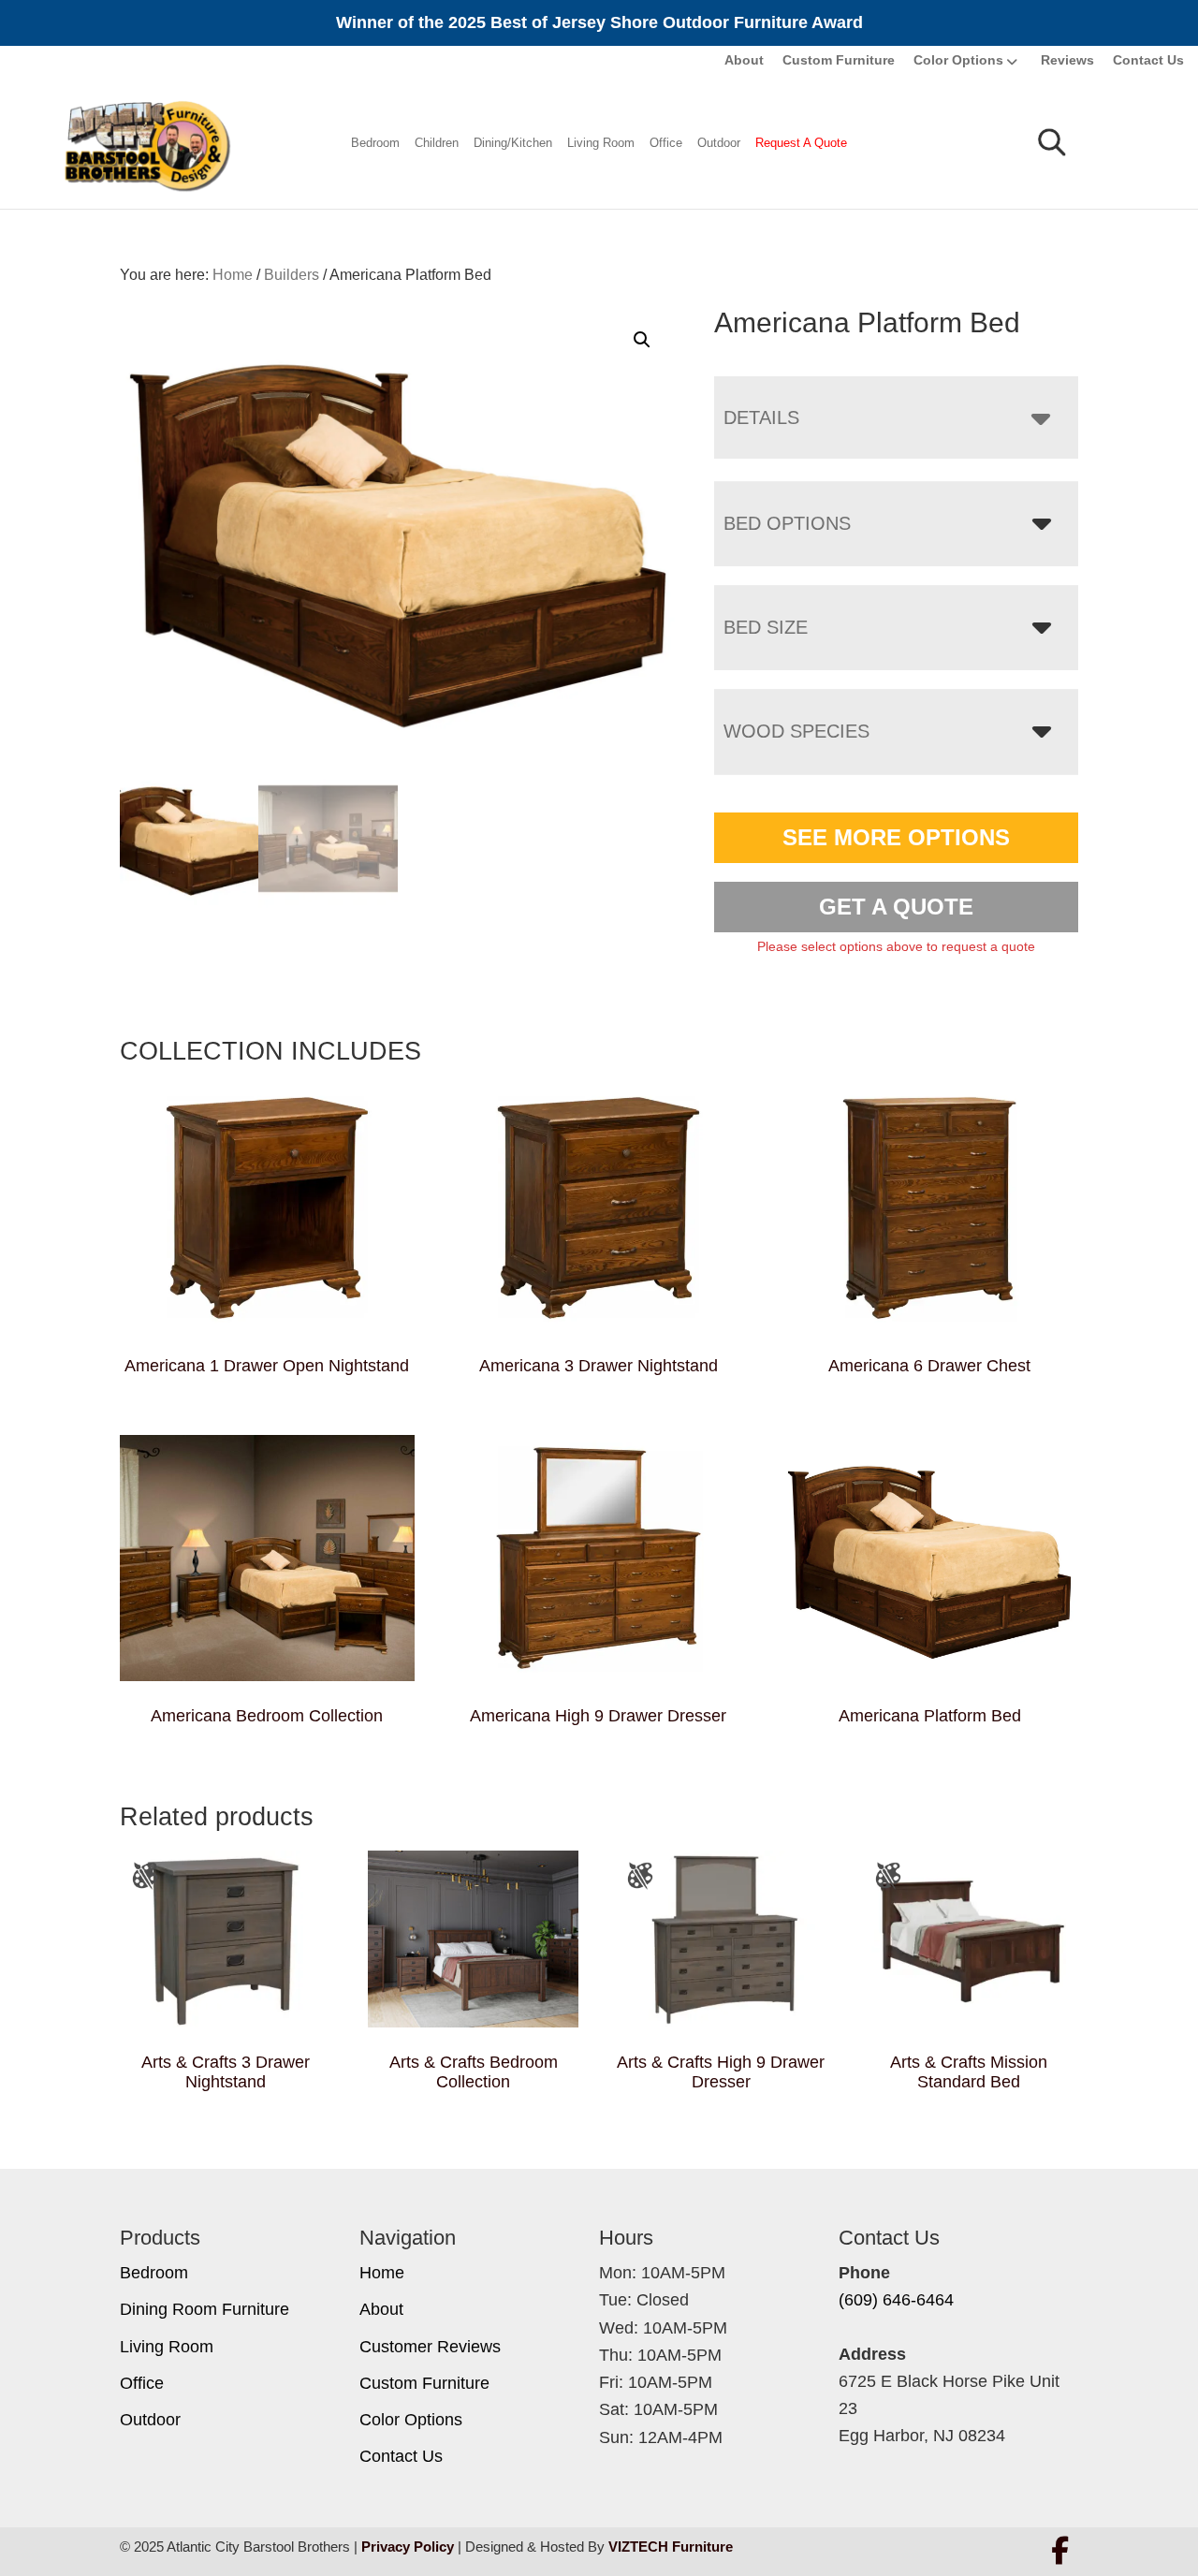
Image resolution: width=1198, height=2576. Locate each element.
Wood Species (796, 731)
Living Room (601, 143)
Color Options (958, 60)
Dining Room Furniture (205, 2309)
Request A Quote (801, 143)
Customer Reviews (430, 2347)
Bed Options (787, 523)
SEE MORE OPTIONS (896, 837)
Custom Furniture (839, 60)
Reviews (1067, 60)
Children (437, 143)
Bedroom (375, 143)
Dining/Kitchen (513, 143)
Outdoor (719, 143)
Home (382, 2273)
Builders (292, 275)
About (744, 60)
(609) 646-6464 (896, 2300)
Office (666, 143)
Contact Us (1148, 60)
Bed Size (766, 627)
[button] (642, 340)
